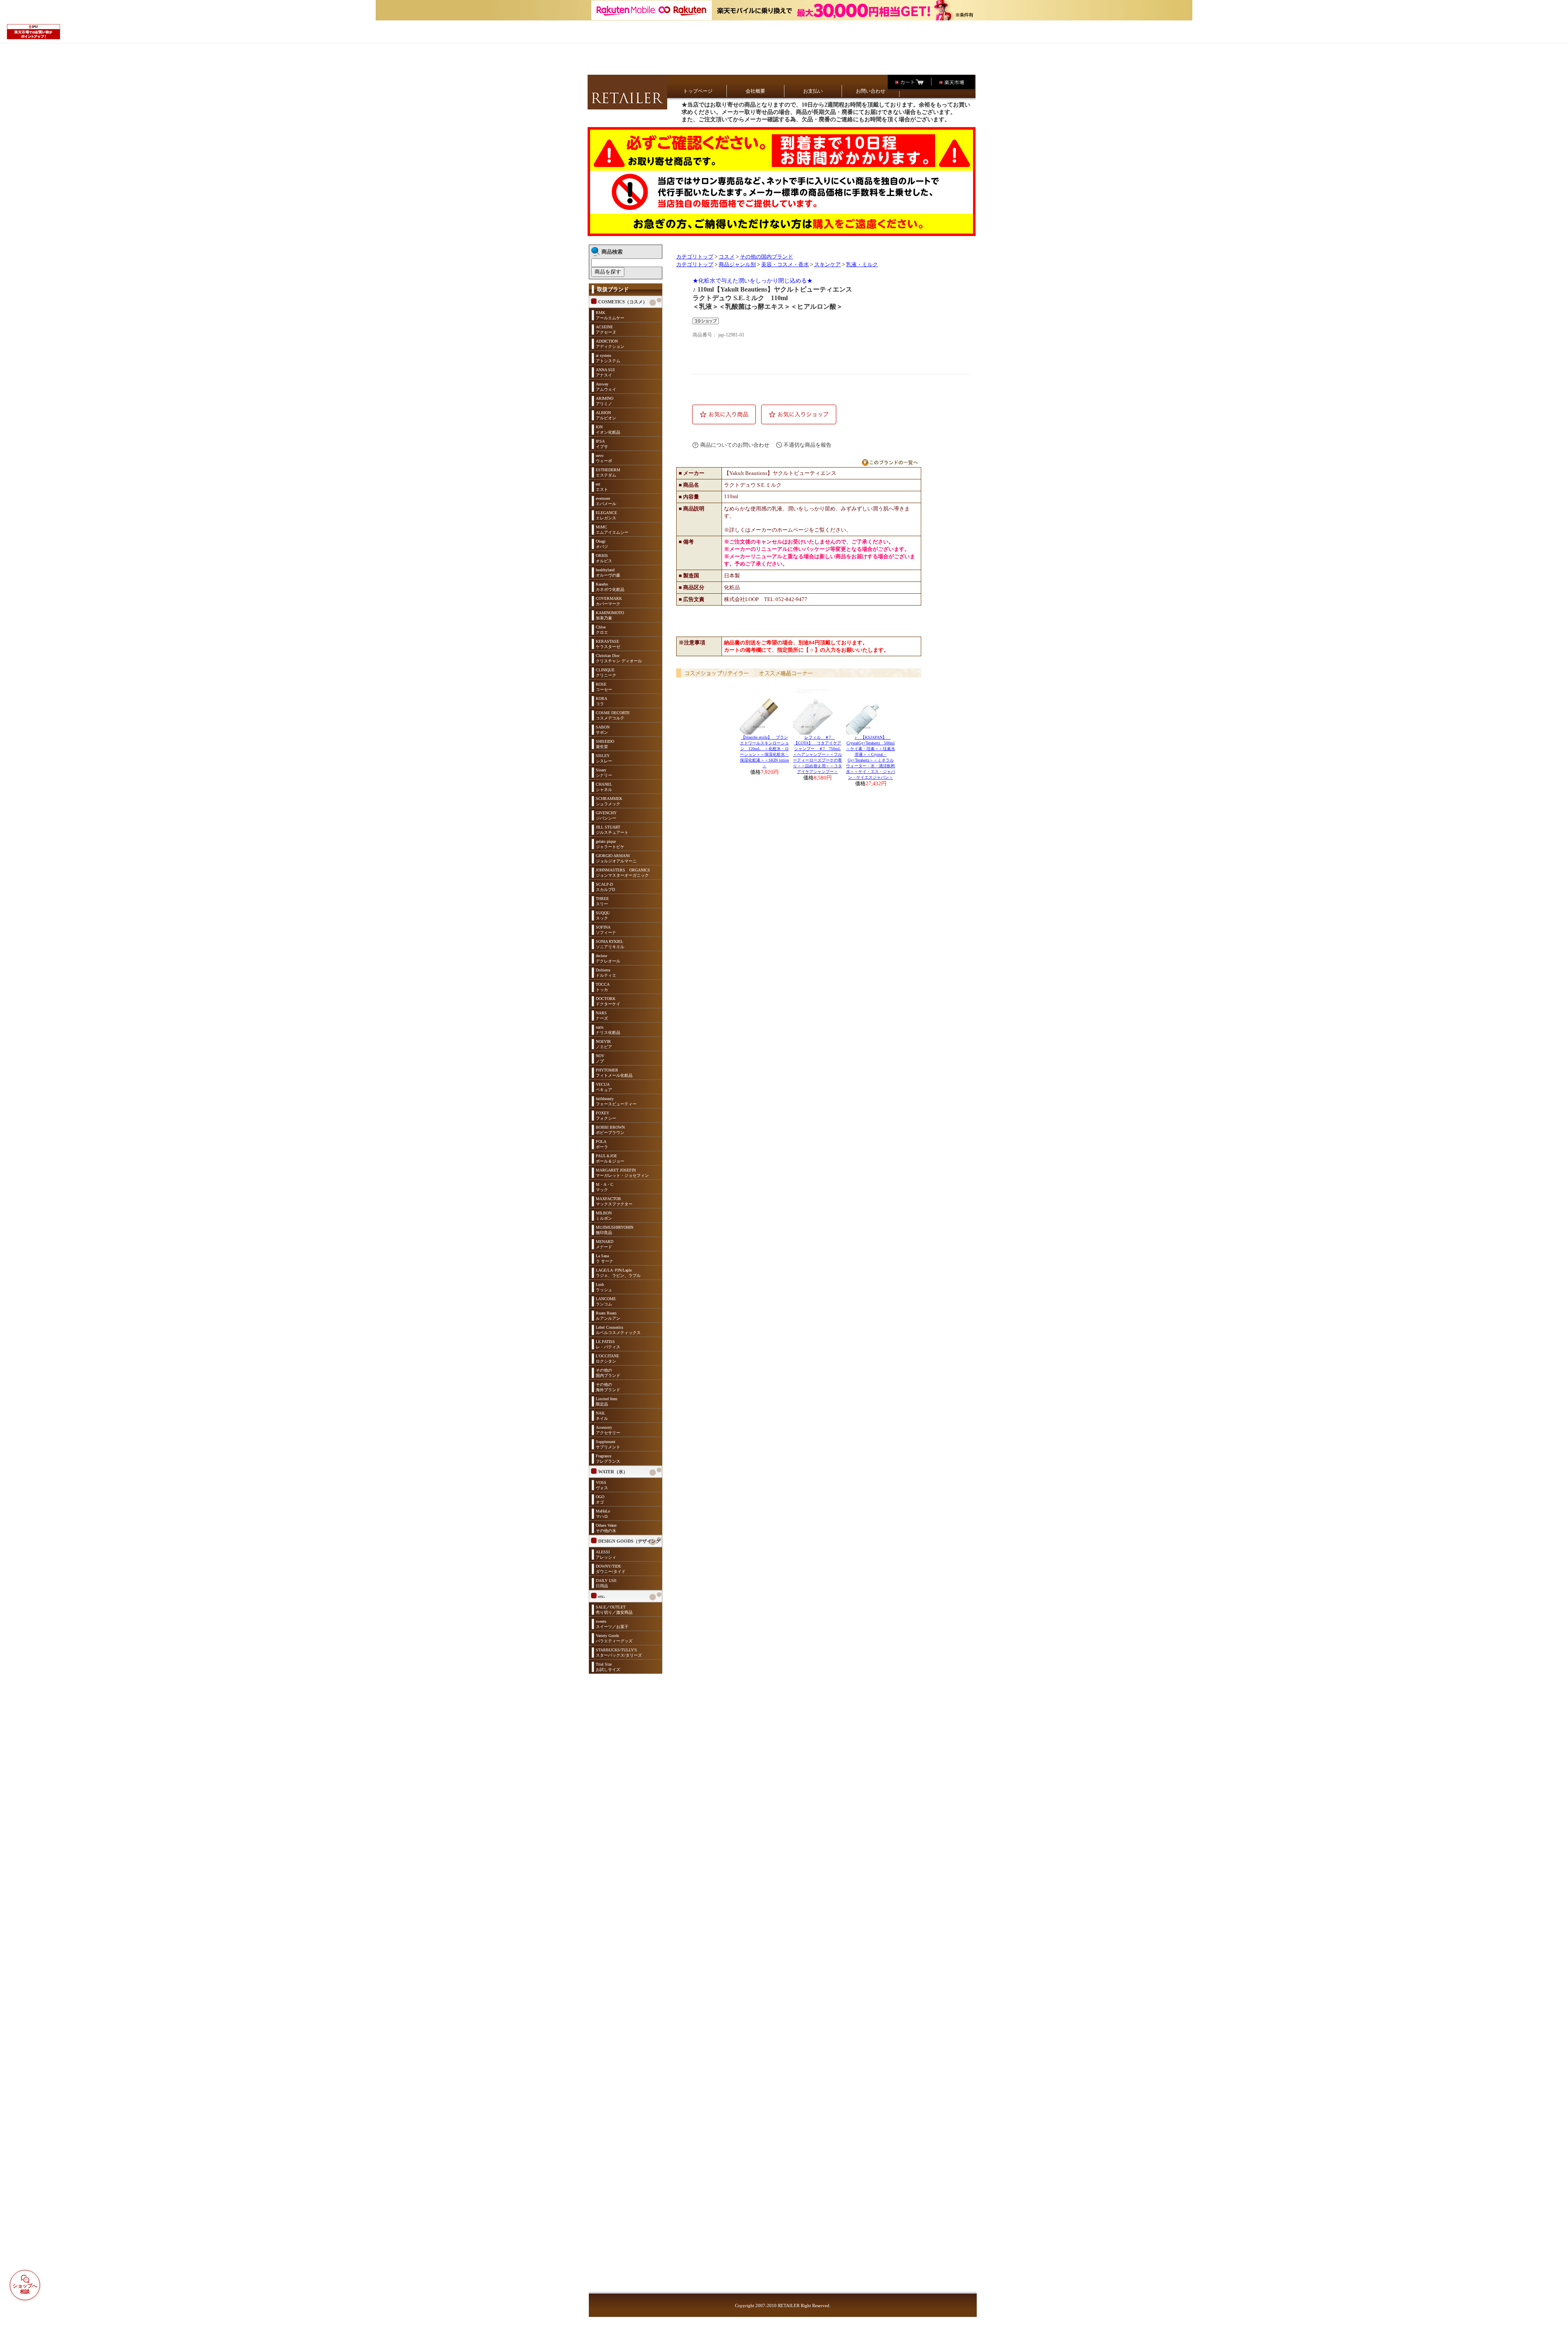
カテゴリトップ (695, 257)
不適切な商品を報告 (807, 445)
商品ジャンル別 (737, 265)
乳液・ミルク (862, 265)
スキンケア (827, 265)
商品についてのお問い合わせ (735, 445)
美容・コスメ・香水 (785, 265)
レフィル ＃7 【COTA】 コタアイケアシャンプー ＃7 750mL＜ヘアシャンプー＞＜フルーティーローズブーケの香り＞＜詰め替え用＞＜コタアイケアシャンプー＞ (817, 754)
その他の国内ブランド (766, 257)
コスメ (727, 257)
